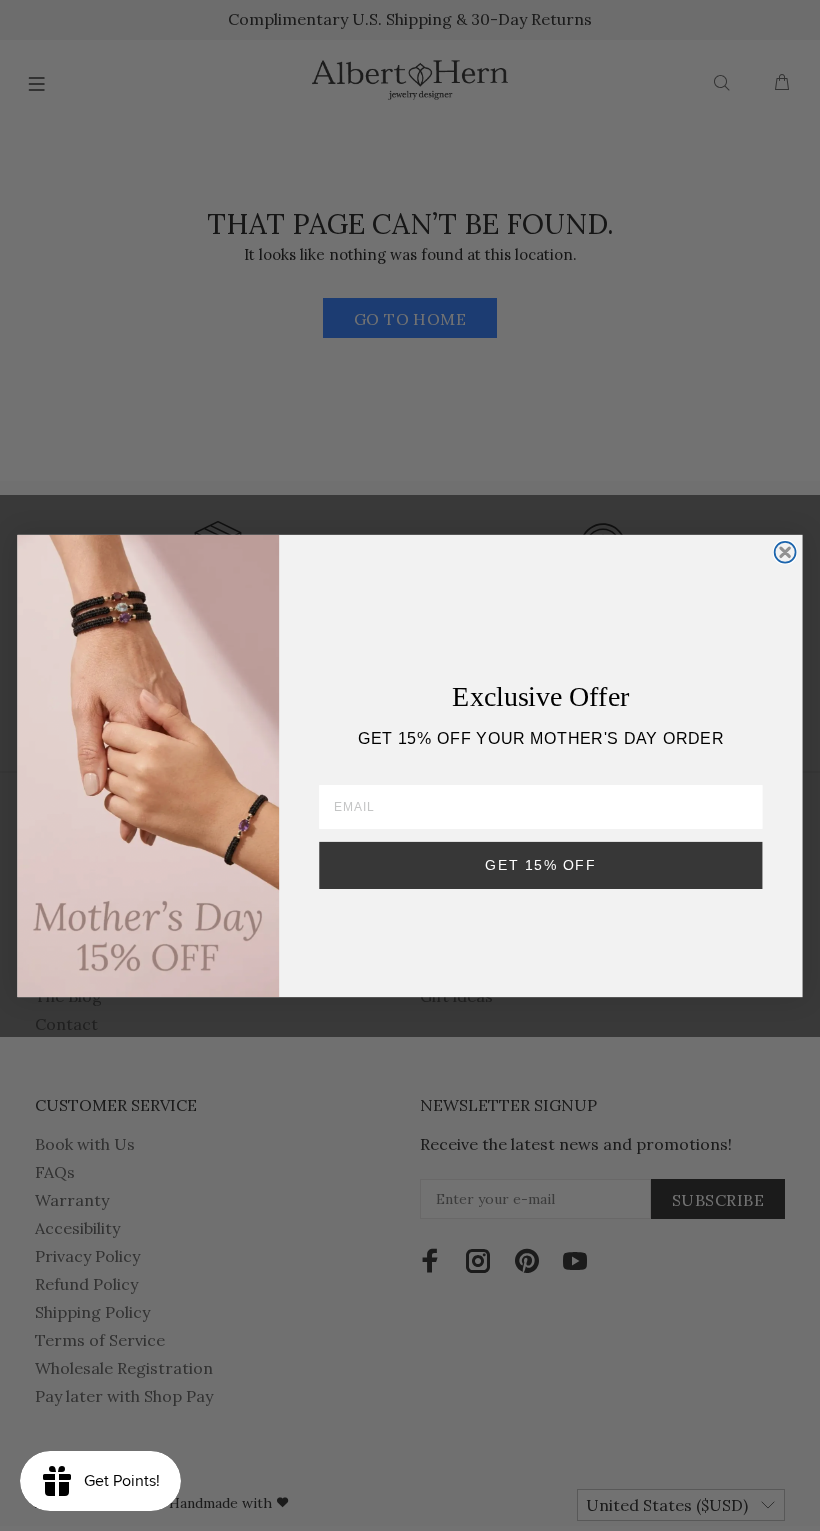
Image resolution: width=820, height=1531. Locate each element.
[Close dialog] (785, 551)
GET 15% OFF (540, 864)
